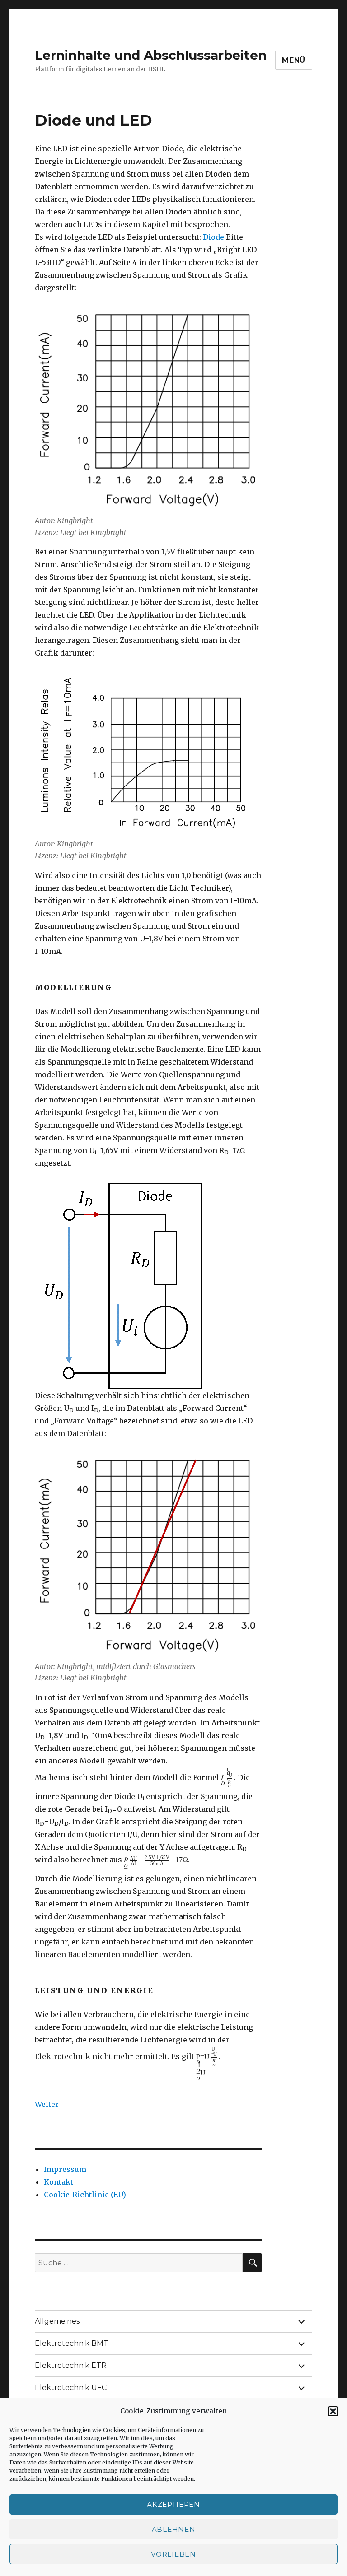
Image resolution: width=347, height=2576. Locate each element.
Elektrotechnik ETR (71, 2365)
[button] (333, 2411)
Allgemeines (57, 2321)
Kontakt (59, 2182)
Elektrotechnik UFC (71, 2388)
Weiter (47, 2104)
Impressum (65, 2169)
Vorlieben (173, 2554)
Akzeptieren (173, 2504)
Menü (294, 60)
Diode (213, 237)
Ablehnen (174, 2529)
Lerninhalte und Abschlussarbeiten (151, 55)
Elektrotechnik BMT (72, 2343)
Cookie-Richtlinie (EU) (85, 2195)
